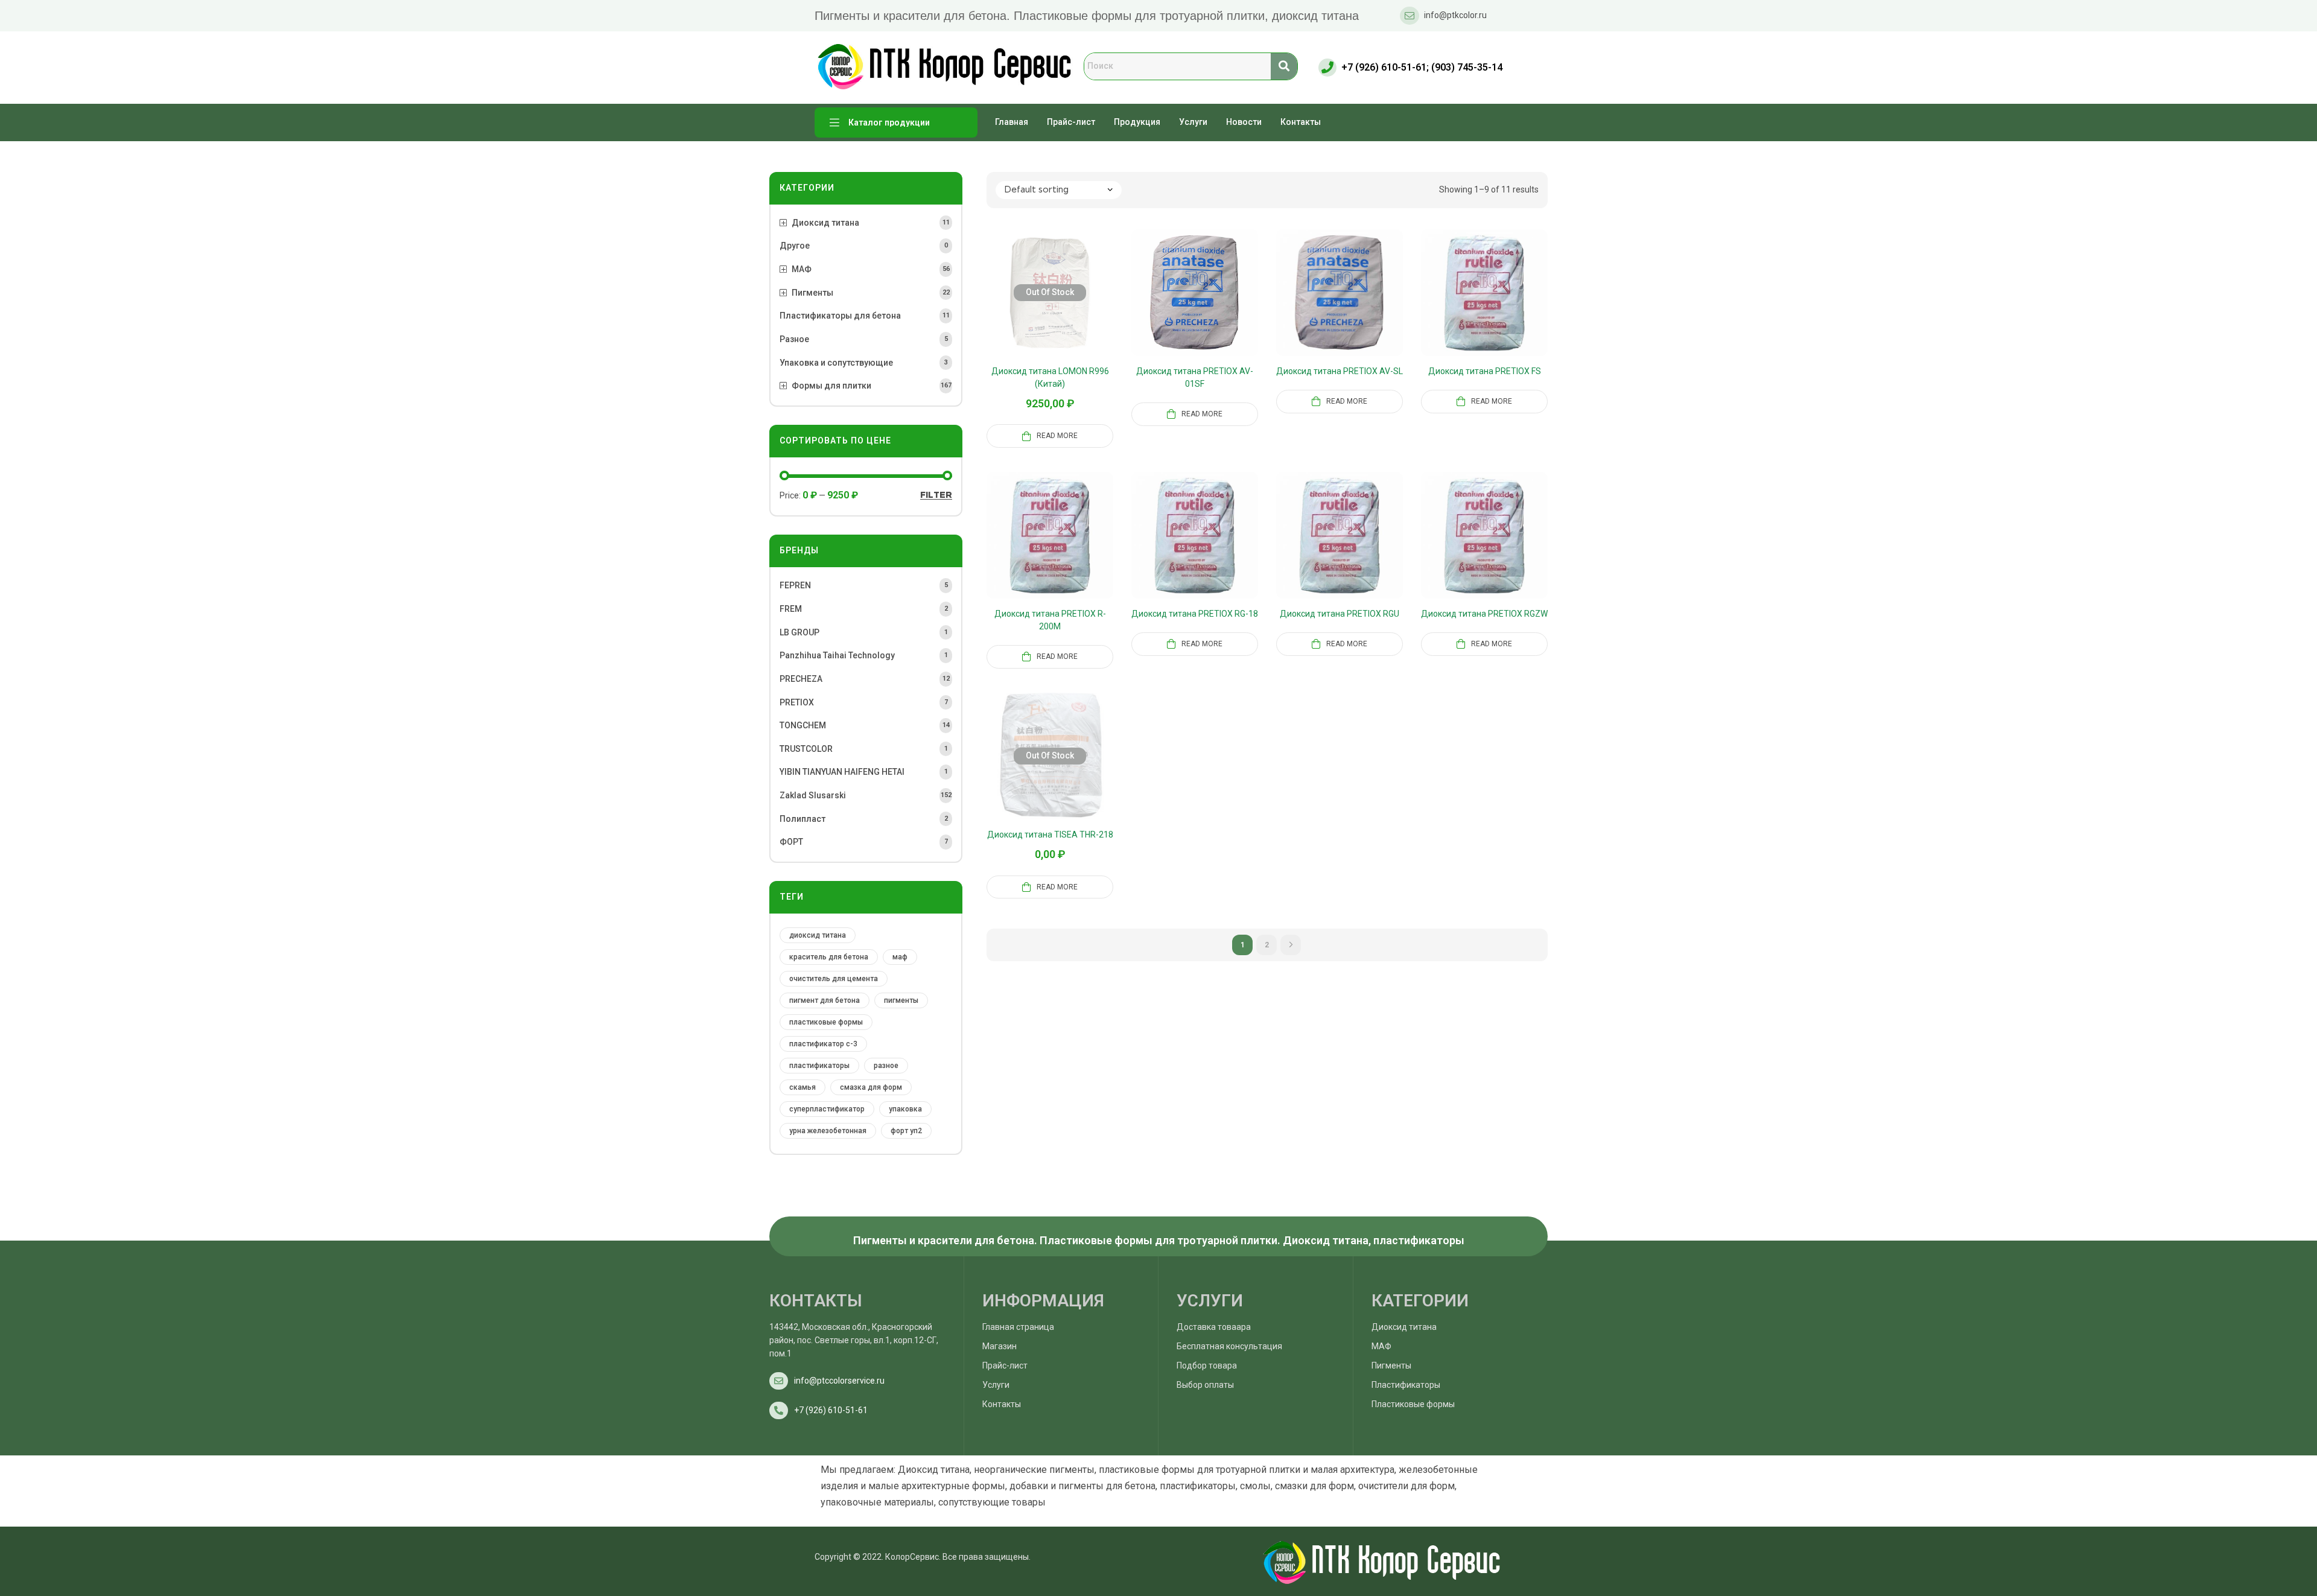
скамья (803, 1087)
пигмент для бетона (825, 1000)
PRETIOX (797, 702)
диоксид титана (818, 935)
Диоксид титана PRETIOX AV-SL (1340, 371)
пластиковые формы (826, 1022)
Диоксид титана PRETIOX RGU (1340, 614)
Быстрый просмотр (1064, 307)
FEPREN (795, 585)
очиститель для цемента (834, 979)
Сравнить (1035, 307)
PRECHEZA (801, 679)
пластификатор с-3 (823, 1044)
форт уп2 (906, 1131)
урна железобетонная (828, 1131)
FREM (791, 609)
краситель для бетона (829, 957)
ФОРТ (791, 842)
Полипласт (803, 819)
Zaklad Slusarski (813, 795)
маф (900, 957)
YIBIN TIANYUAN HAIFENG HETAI (842, 772)
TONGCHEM (803, 725)
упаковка (905, 1109)
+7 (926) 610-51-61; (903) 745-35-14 (1422, 67)
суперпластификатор (827, 1109)
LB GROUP (799, 632)
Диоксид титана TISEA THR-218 (1050, 835)
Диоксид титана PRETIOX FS (1485, 371)
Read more (1057, 436)
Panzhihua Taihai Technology (837, 655)
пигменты (901, 1000)
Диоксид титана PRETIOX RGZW (1484, 614)
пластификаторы (819, 1066)
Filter (936, 495)
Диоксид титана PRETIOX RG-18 (1195, 614)
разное (886, 1066)
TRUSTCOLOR (806, 749)
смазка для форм (871, 1087)
